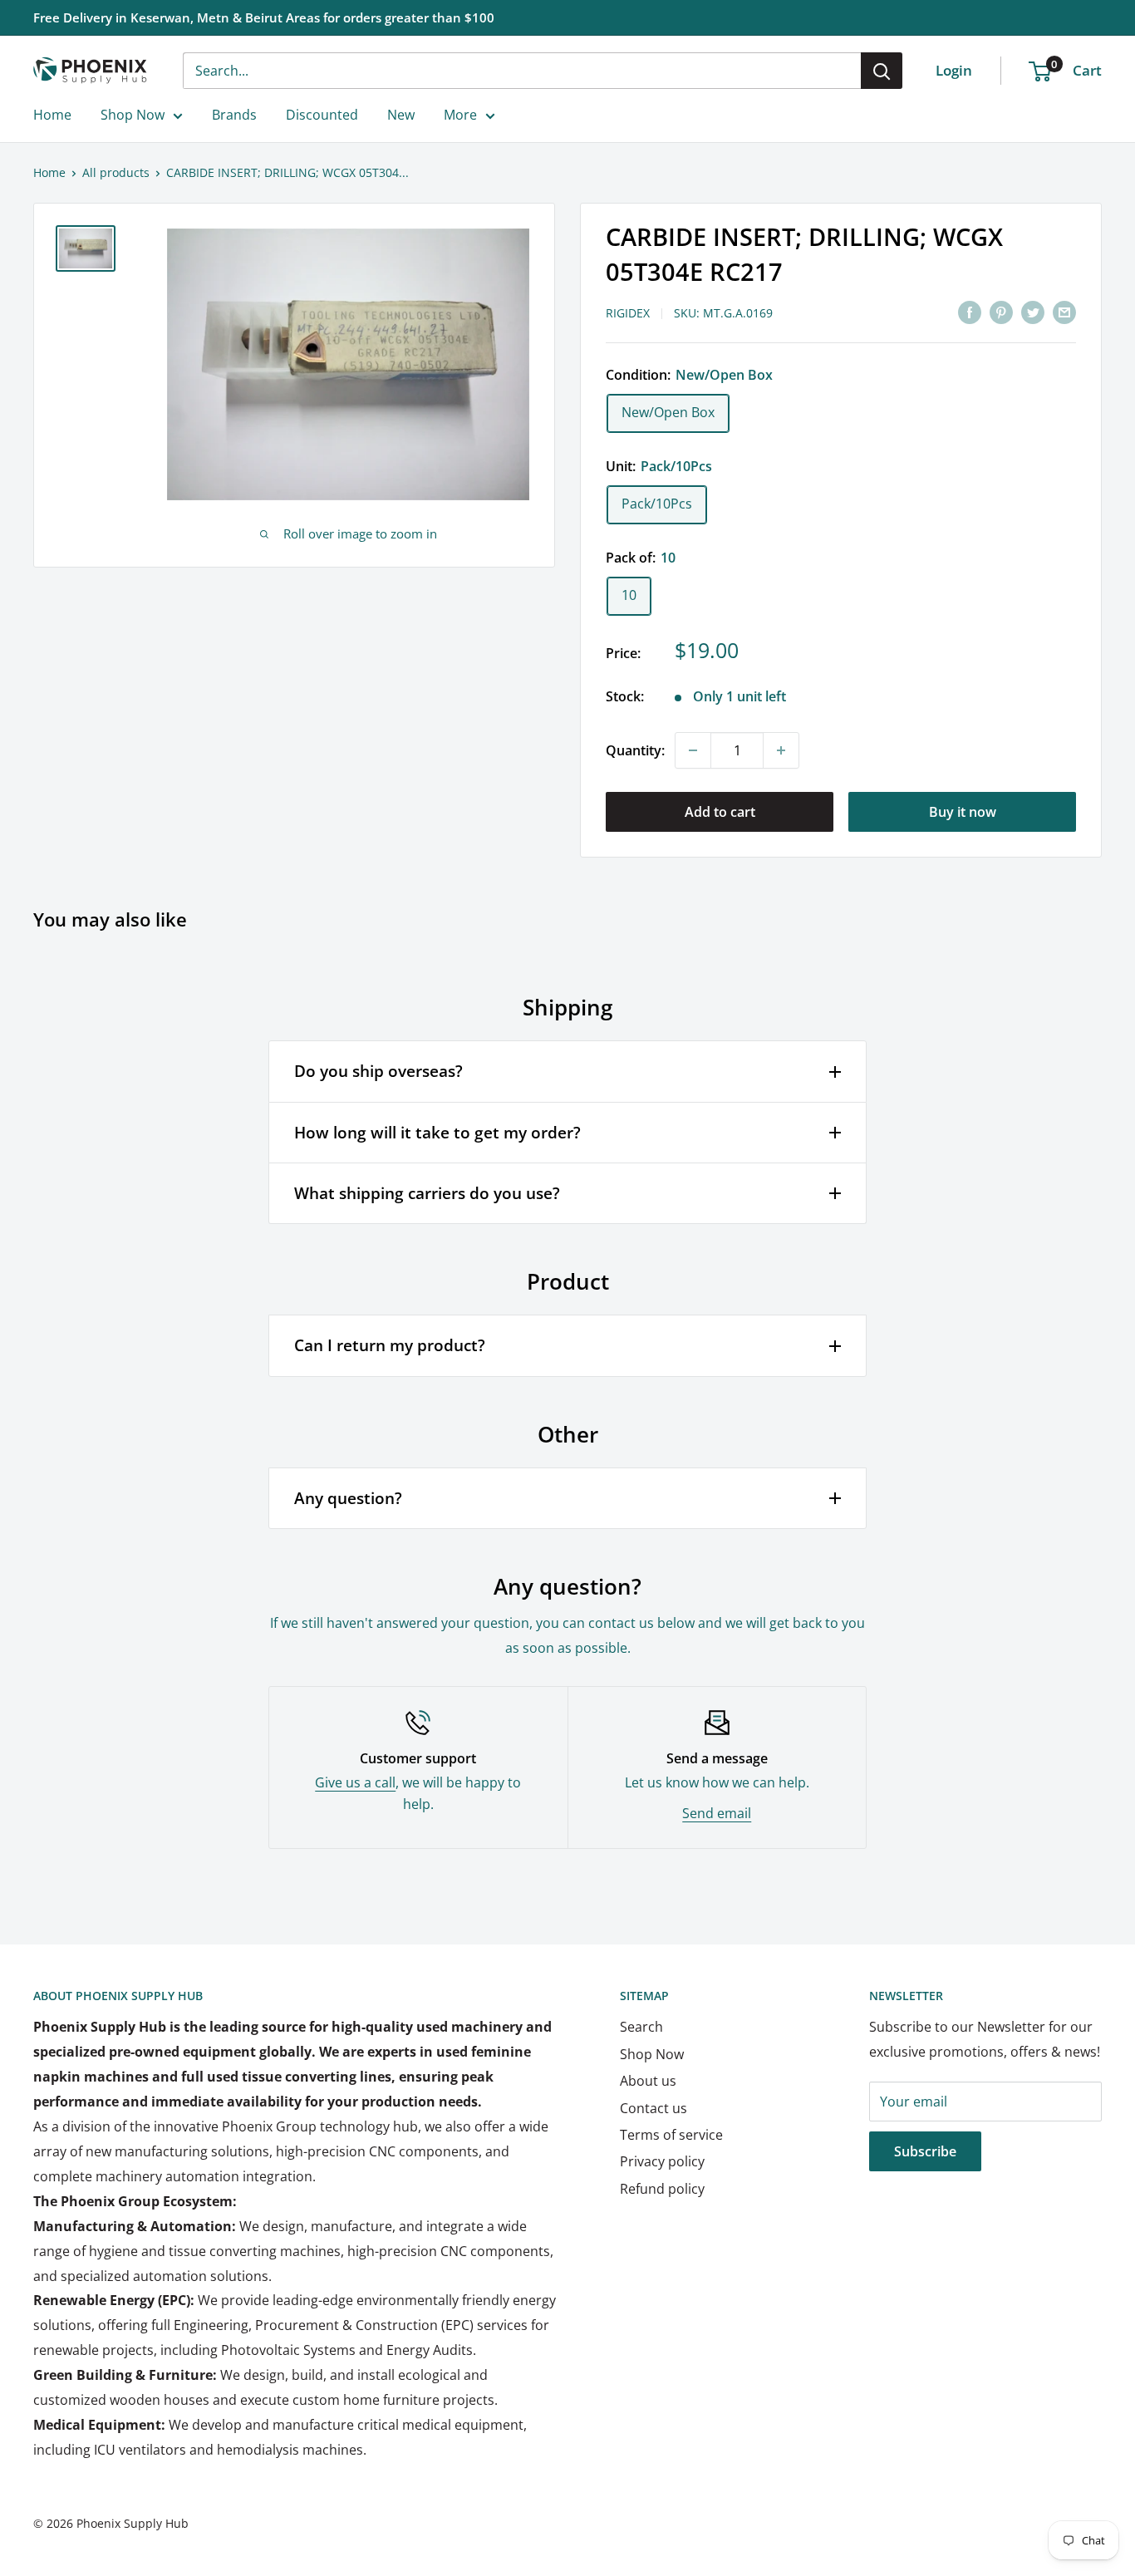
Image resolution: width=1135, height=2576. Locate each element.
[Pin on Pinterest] (1001, 312)
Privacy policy (662, 2161)
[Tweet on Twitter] (1033, 312)
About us (648, 2081)
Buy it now (963, 812)
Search (641, 2027)
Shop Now (133, 115)
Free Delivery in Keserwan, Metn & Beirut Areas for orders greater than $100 (264, 17)
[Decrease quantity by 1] (693, 750)
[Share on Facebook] (970, 312)
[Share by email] (1064, 312)
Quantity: (635, 750)
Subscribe (925, 2151)
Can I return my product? (390, 1345)
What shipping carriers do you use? (427, 1193)
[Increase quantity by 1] (781, 750)
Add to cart (720, 812)
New (401, 115)
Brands (234, 115)
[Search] (882, 71)
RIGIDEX (628, 313)
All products (116, 172)
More (460, 115)
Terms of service (671, 2135)
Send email (717, 1813)
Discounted (322, 115)
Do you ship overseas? (378, 1071)
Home (52, 115)
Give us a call (355, 1782)
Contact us (653, 2108)
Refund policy (662, 2189)
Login (954, 70)
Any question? (348, 1498)
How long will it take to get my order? (437, 1133)
